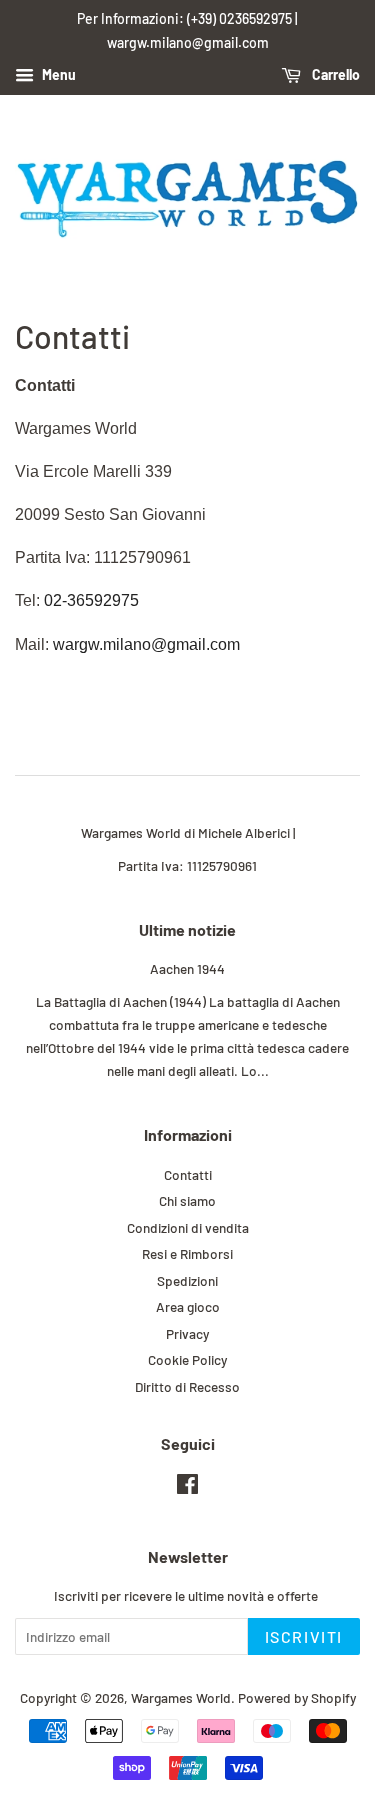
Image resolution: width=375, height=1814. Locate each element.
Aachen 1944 (187, 968)
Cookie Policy (187, 1359)
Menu (57, 74)
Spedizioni (187, 1280)
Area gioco (188, 1306)
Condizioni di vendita (188, 1227)
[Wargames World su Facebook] (187, 1487)
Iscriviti (304, 1636)
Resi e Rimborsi (187, 1253)
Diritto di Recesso (187, 1386)
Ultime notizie (187, 929)
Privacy (187, 1333)
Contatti (188, 1174)
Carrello (334, 74)
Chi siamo (187, 1200)
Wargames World (181, 1697)
